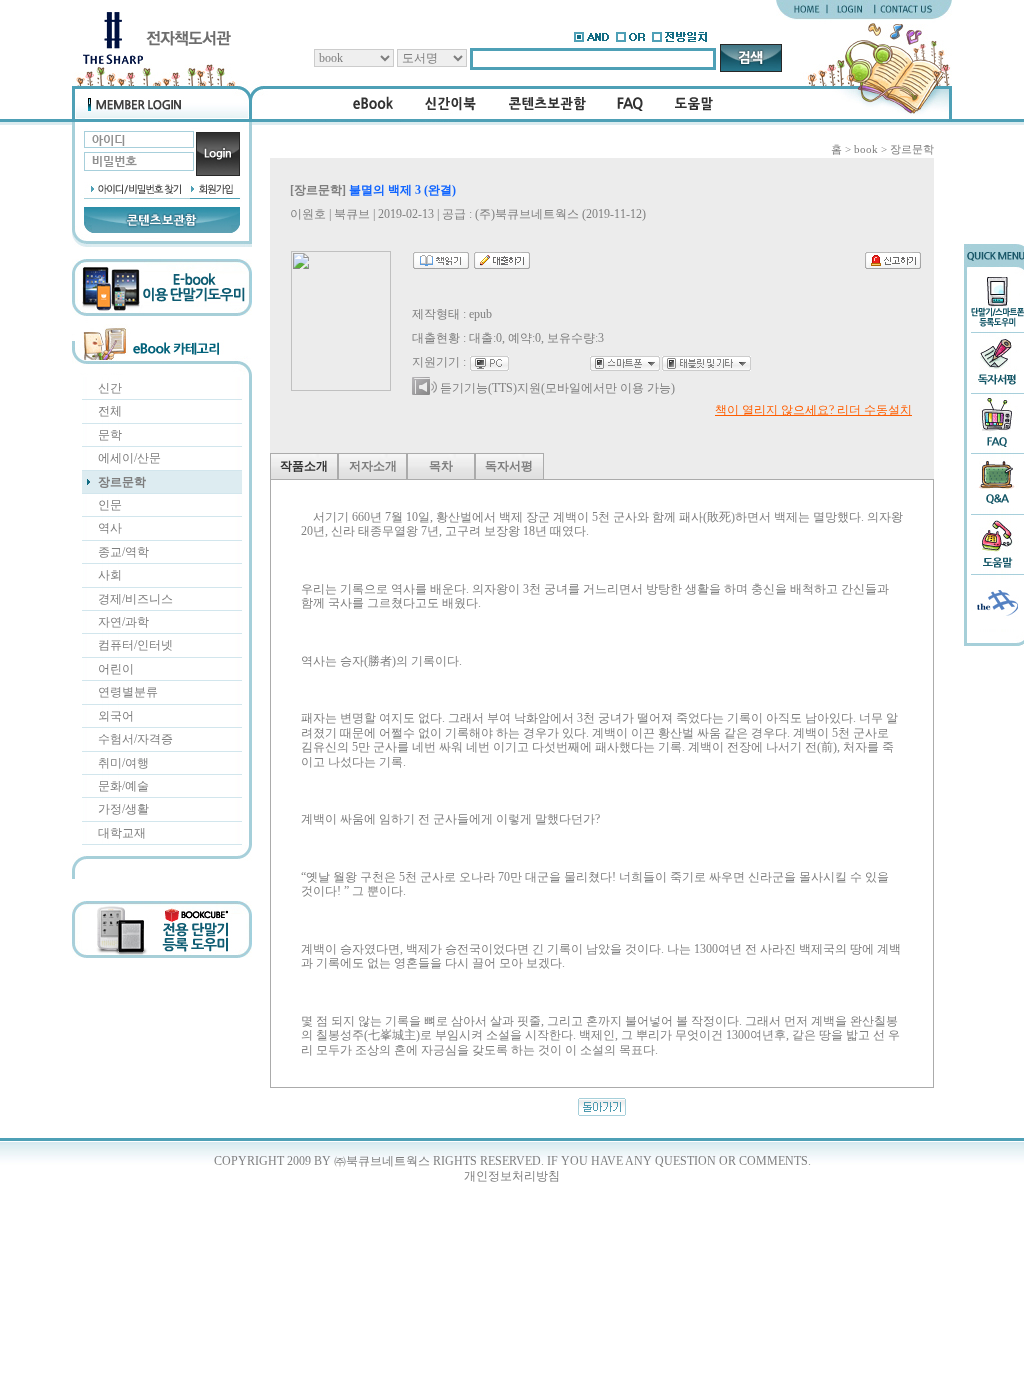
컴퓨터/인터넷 (135, 645)
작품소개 (304, 466)
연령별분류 (128, 692)
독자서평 (509, 466)
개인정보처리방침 (512, 1176)
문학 (110, 435)
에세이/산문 (129, 458)
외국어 (116, 716)
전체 (110, 411)
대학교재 (122, 833)
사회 (110, 575)
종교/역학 (123, 552)
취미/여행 (123, 763)
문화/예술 (123, 786)
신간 (110, 388)
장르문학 (122, 482)
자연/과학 (123, 622)
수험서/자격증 (135, 739)
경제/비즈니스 (135, 599)
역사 (110, 528)
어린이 (116, 669)
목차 (441, 466)
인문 (110, 505)
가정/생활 (123, 809)
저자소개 (373, 466)
